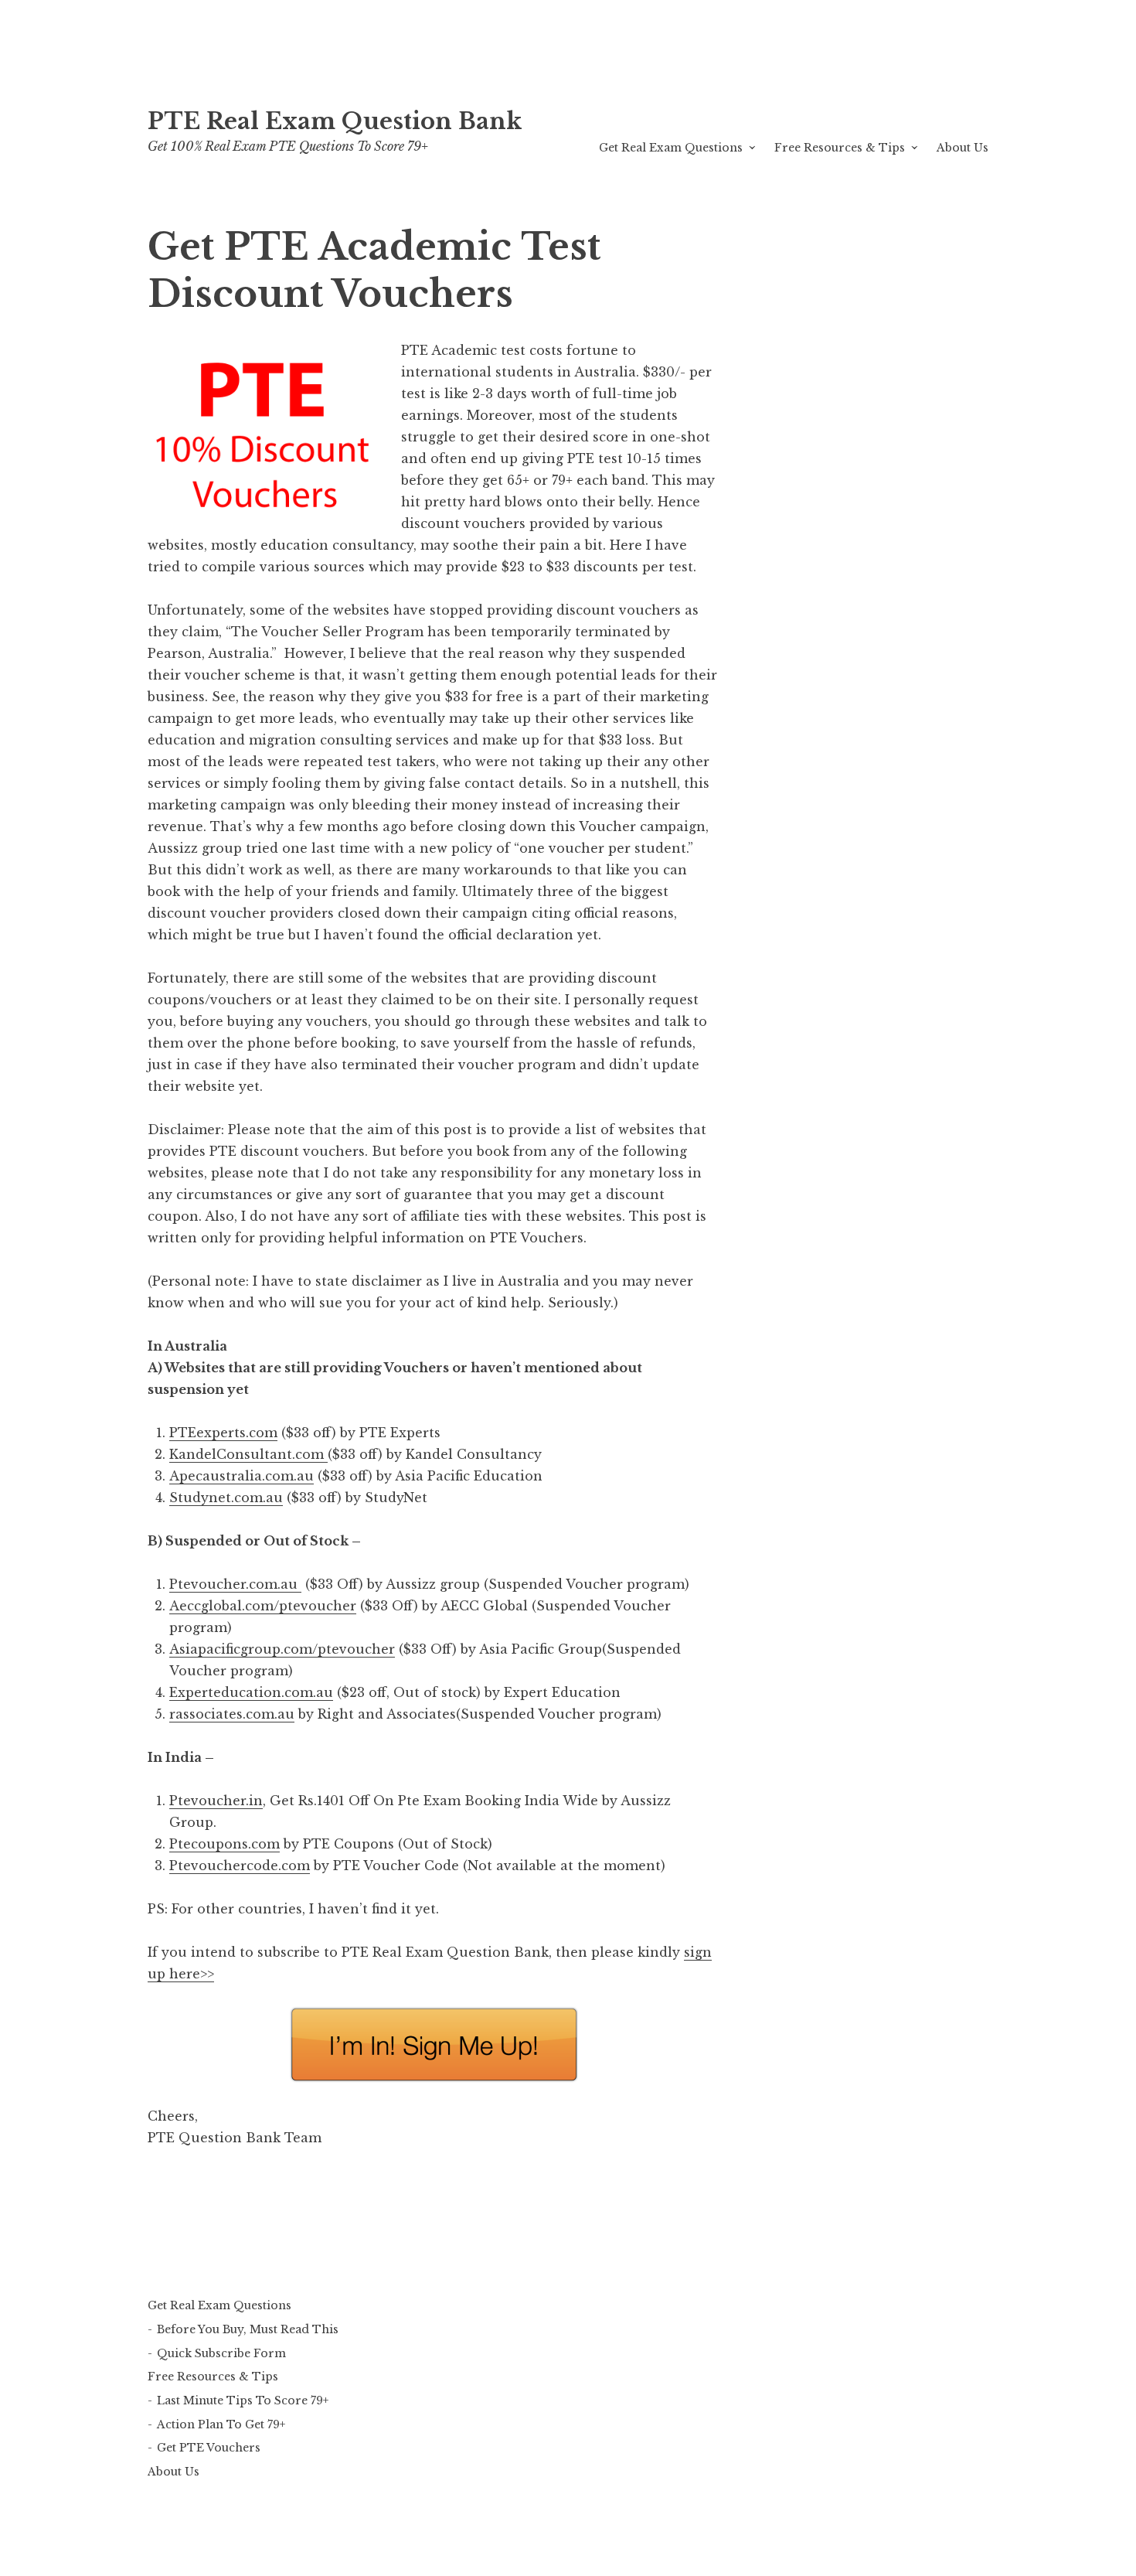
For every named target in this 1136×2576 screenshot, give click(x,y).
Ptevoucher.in (216, 1801)
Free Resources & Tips (840, 148)
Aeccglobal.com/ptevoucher (263, 1606)
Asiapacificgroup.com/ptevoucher (282, 1649)
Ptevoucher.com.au (235, 1584)
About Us (963, 148)
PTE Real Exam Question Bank (335, 121)
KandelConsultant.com (248, 1454)
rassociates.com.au (232, 1714)
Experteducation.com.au (251, 1692)
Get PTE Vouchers (209, 2448)
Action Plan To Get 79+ (221, 2424)
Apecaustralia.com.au (241, 1476)
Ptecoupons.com (224, 1844)
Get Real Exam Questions (671, 148)
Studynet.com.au (226, 1498)
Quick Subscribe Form (221, 2353)
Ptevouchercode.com (240, 1866)
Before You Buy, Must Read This (248, 2329)
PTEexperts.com (223, 1433)
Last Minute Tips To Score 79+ (243, 2401)
